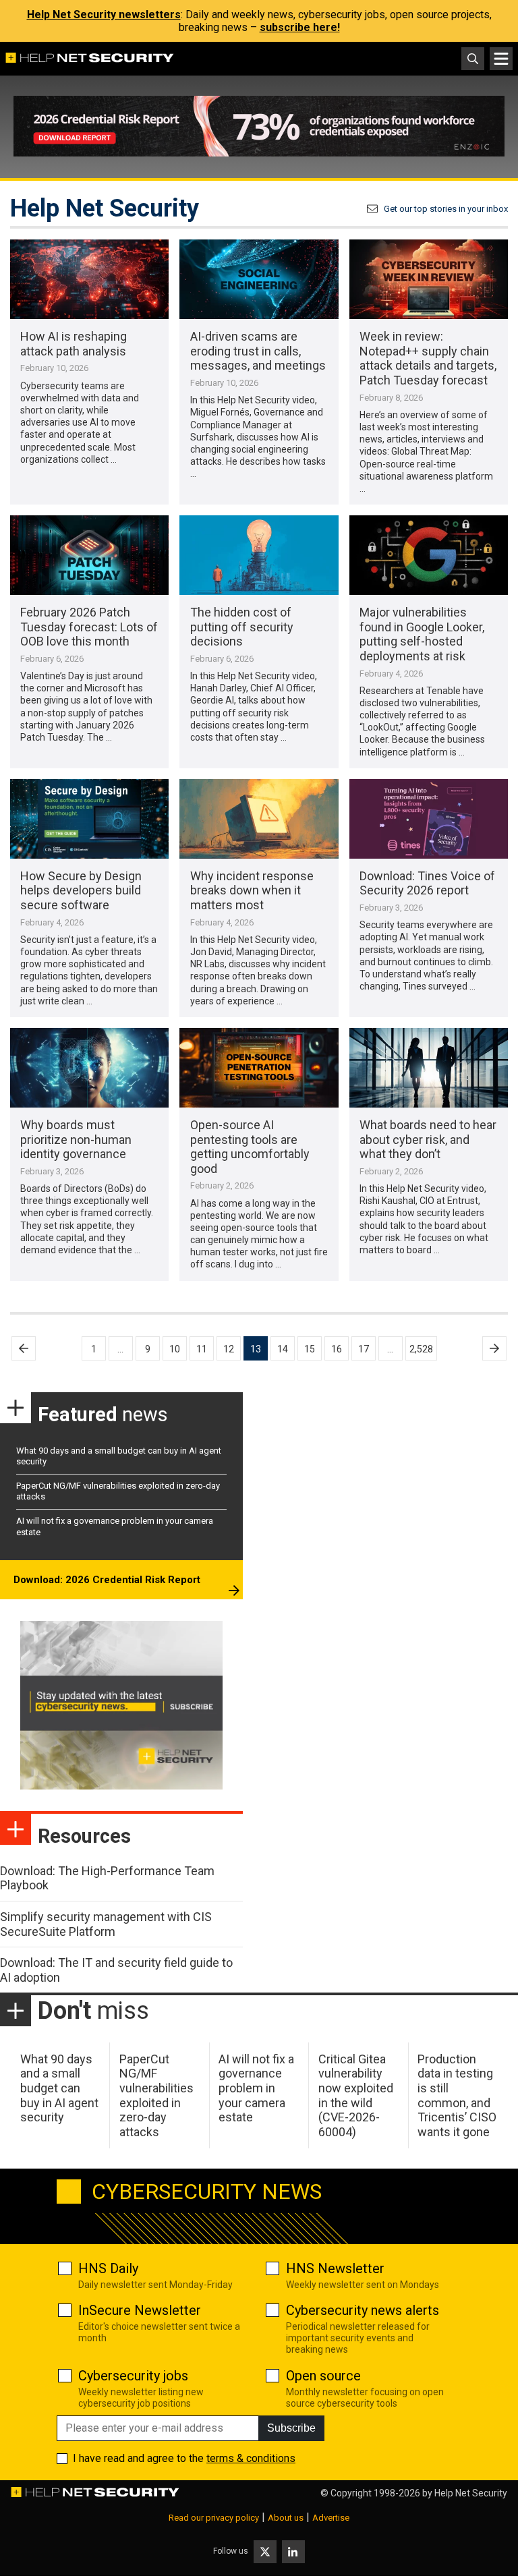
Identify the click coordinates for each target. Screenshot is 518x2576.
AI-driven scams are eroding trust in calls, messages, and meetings (258, 351)
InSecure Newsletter (140, 2310)
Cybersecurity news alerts (363, 2310)
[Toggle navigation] (501, 59)
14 (283, 1349)
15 (310, 1349)
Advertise (331, 2518)
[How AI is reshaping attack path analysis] (89, 279)
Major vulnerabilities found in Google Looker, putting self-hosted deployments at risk (422, 634)
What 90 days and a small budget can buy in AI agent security (59, 2088)
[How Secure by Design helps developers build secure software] (89, 819)
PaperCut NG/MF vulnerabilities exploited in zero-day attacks (156, 2095)
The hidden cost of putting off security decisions (242, 627)
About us (286, 2518)
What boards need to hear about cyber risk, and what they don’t (428, 1139)
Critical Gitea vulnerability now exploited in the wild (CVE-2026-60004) (356, 2095)
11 (202, 1349)
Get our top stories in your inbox (446, 209)
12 (229, 1349)
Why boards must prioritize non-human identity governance (76, 1139)
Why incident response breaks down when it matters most (252, 890)
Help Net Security (471, 2493)
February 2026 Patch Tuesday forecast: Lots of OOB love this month (89, 627)
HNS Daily (108, 2268)
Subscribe (291, 2428)
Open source (323, 2376)
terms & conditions (251, 2458)
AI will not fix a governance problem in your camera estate (256, 2088)
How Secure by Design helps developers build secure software (81, 890)
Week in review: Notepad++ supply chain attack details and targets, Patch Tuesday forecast (428, 358)
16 (337, 1349)
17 (364, 1349)
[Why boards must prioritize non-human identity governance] (89, 1068)
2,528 (421, 1349)
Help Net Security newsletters (104, 15)
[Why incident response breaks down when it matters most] (259, 819)
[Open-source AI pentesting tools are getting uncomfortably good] (259, 1068)
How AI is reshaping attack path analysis (74, 344)
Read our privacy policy (214, 2518)
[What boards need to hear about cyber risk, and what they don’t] (429, 1068)
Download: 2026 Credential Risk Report (107, 1580)
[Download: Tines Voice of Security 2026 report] (429, 819)
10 (175, 1349)
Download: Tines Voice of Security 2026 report (427, 883)
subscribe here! (300, 27)
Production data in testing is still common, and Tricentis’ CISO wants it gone (457, 2095)
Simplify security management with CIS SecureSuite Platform (106, 1924)
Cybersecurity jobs (133, 2376)
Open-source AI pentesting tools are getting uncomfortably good (250, 1147)
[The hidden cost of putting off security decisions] (259, 555)
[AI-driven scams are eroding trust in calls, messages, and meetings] (259, 279)
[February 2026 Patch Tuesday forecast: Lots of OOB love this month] (89, 555)
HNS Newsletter (335, 2268)
